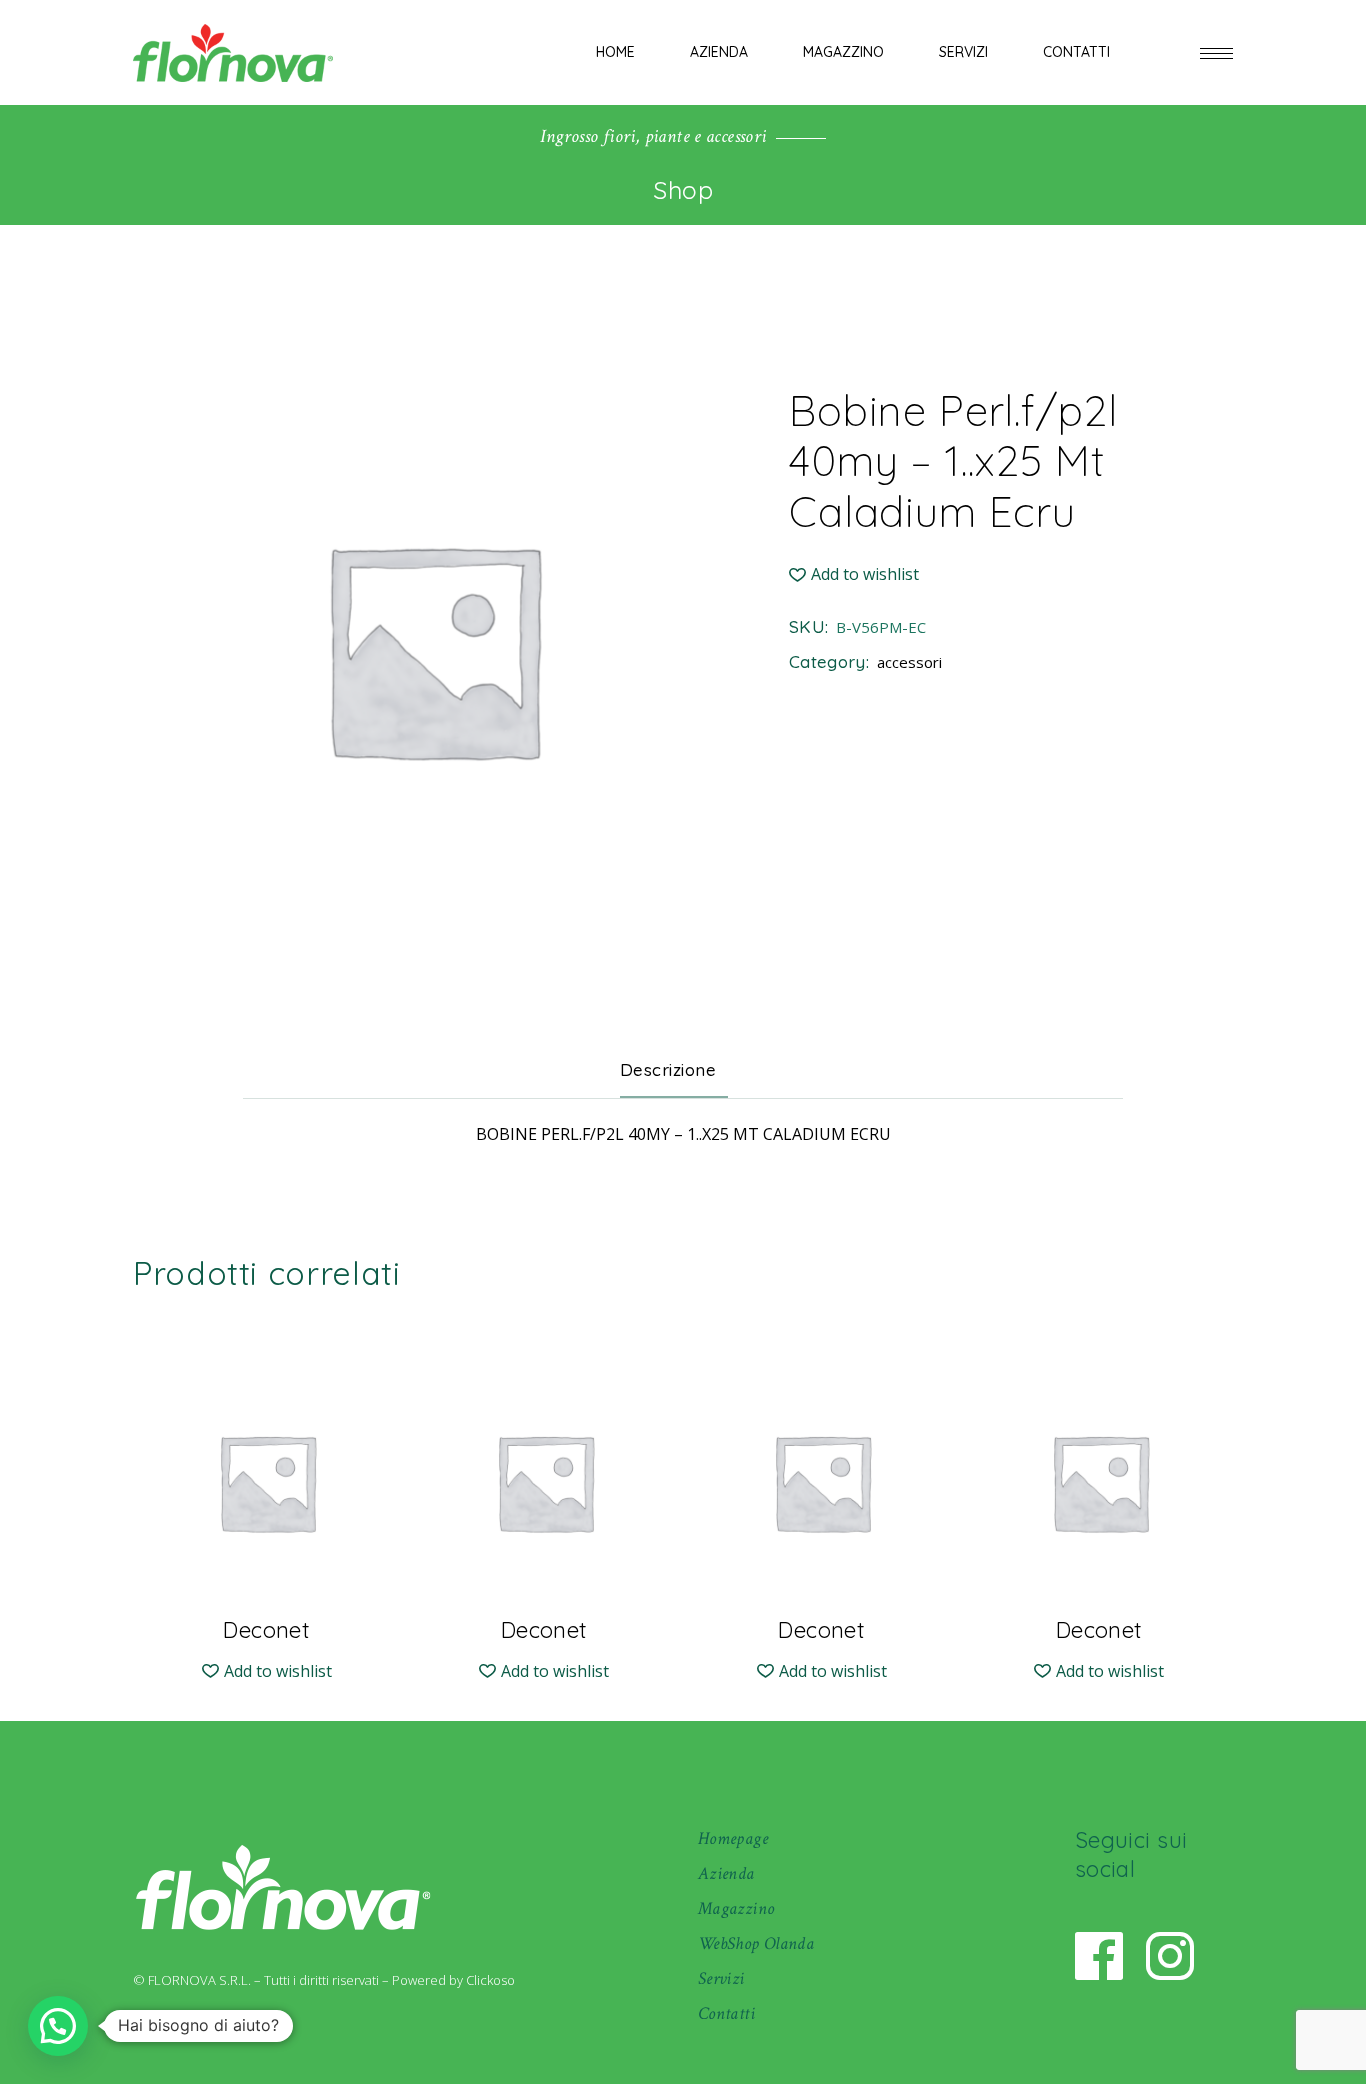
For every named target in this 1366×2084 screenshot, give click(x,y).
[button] (854, 574)
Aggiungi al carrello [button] (266, 1614)
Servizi (721, 1978)
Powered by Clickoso (453, 1980)
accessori (909, 662)
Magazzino (736, 1908)
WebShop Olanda (756, 1943)
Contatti (726, 2013)
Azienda (726, 1873)
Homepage (733, 1838)
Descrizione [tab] (668, 1069)
